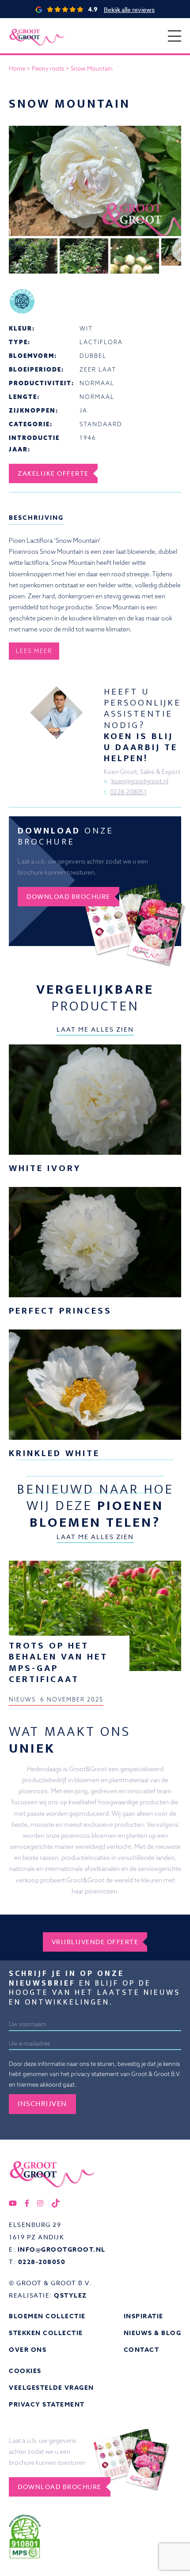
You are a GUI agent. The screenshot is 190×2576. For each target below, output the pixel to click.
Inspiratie (144, 2316)
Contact (142, 2350)
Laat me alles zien (95, 1029)
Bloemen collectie (47, 2316)
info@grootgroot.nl (62, 2250)
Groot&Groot (28, 28)
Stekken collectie (46, 2333)
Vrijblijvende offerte (95, 1942)
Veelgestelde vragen (51, 2388)
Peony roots (48, 68)
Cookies (25, 2371)
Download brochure (68, 896)
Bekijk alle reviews (129, 9)
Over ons (28, 2350)
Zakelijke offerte (53, 473)
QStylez (70, 2296)
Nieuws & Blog (153, 2333)
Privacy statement (47, 2405)
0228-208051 (128, 792)
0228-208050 (42, 2262)
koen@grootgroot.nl (140, 781)
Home (17, 68)
